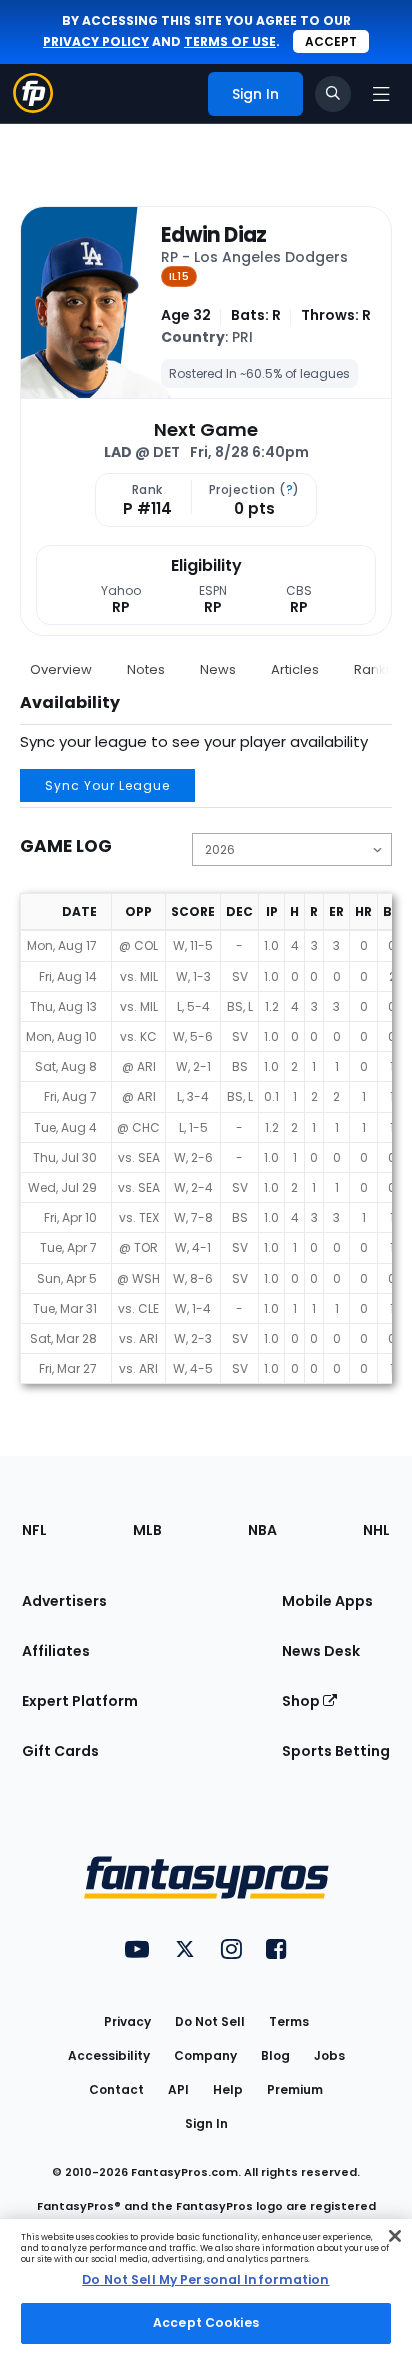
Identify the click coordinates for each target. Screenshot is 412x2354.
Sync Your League (107, 785)
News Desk (321, 1651)
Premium (295, 2089)
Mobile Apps (327, 1601)
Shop (302, 1701)
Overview (61, 669)
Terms (289, 2021)
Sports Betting (336, 1751)
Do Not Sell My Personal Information (205, 2279)
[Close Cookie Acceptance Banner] (395, 2236)
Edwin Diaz (214, 235)
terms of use (230, 41)
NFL (34, 1530)
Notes (146, 669)
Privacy (127, 2021)
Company (205, 2055)
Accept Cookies (206, 2322)
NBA (262, 1530)
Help (228, 2089)
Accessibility (109, 2055)
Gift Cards (60, 1751)
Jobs (329, 2055)
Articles (295, 669)
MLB (147, 1530)
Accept (331, 41)
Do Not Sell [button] (210, 2021)
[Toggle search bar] (333, 94)
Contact (116, 2089)
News (218, 669)
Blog (275, 2055)
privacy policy (96, 41)
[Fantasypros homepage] (33, 107)
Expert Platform (80, 1701)
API (178, 2089)
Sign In (206, 2123)
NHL (376, 1530)
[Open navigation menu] (381, 94)
